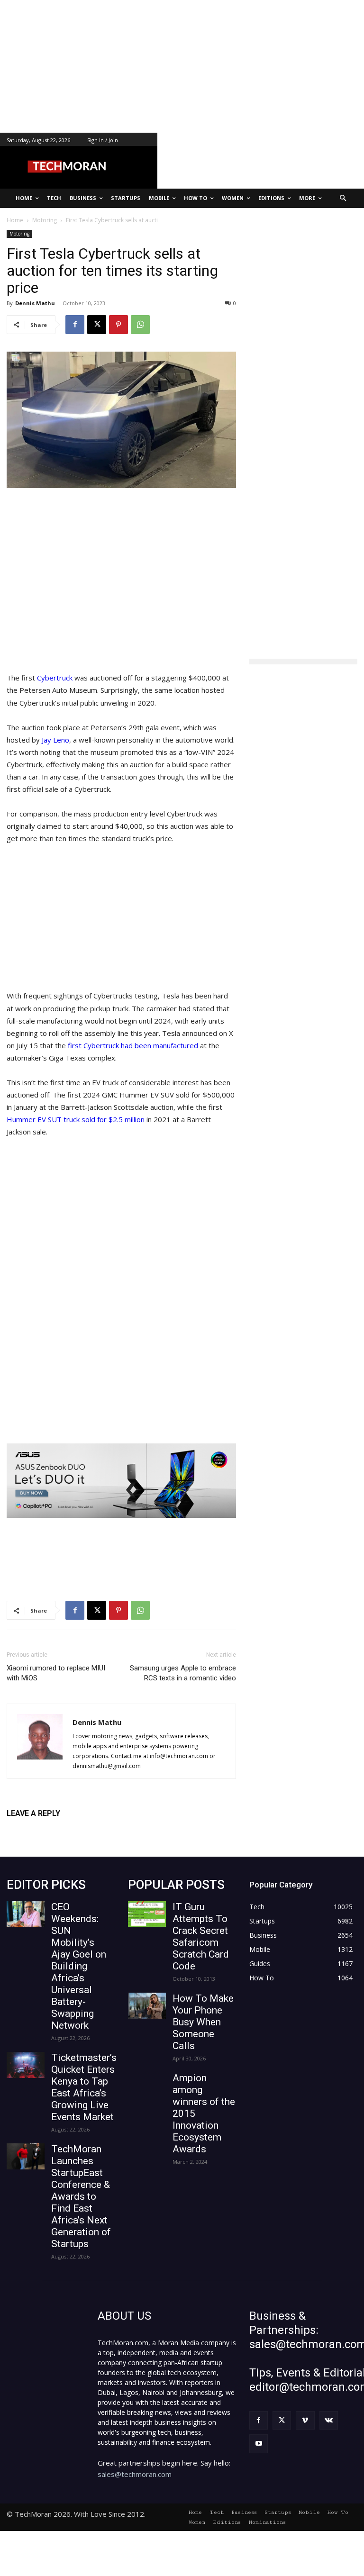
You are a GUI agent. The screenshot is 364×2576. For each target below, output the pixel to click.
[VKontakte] (329, 2420)
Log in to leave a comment (48, 1829)
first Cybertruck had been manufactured (133, 1045)
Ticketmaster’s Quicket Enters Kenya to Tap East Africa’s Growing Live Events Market (84, 2087)
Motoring (19, 234)
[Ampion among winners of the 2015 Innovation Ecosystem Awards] (147, 2085)
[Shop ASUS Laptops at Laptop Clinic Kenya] (121, 1481)
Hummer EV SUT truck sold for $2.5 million (76, 1119)
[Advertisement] (182, 66)
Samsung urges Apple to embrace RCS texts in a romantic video (183, 1673)
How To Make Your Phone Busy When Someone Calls (203, 2022)
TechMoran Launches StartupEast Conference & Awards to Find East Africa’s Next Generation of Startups (81, 2196)
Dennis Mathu (35, 303)
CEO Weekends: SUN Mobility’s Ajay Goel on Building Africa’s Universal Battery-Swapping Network (79, 1966)
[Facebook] (75, 325)
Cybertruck (56, 678)
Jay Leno (55, 740)
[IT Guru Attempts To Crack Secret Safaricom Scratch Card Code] (147, 1914)
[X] (97, 325)
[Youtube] (259, 2444)
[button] (343, 198)
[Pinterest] (118, 325)
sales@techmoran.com (135, 2474)
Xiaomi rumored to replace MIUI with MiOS (56, 1673)
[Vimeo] (305, 2420)
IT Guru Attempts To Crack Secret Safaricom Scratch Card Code (201, 1937)
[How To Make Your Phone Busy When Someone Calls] (147, 2006)
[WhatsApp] (140, 325)
